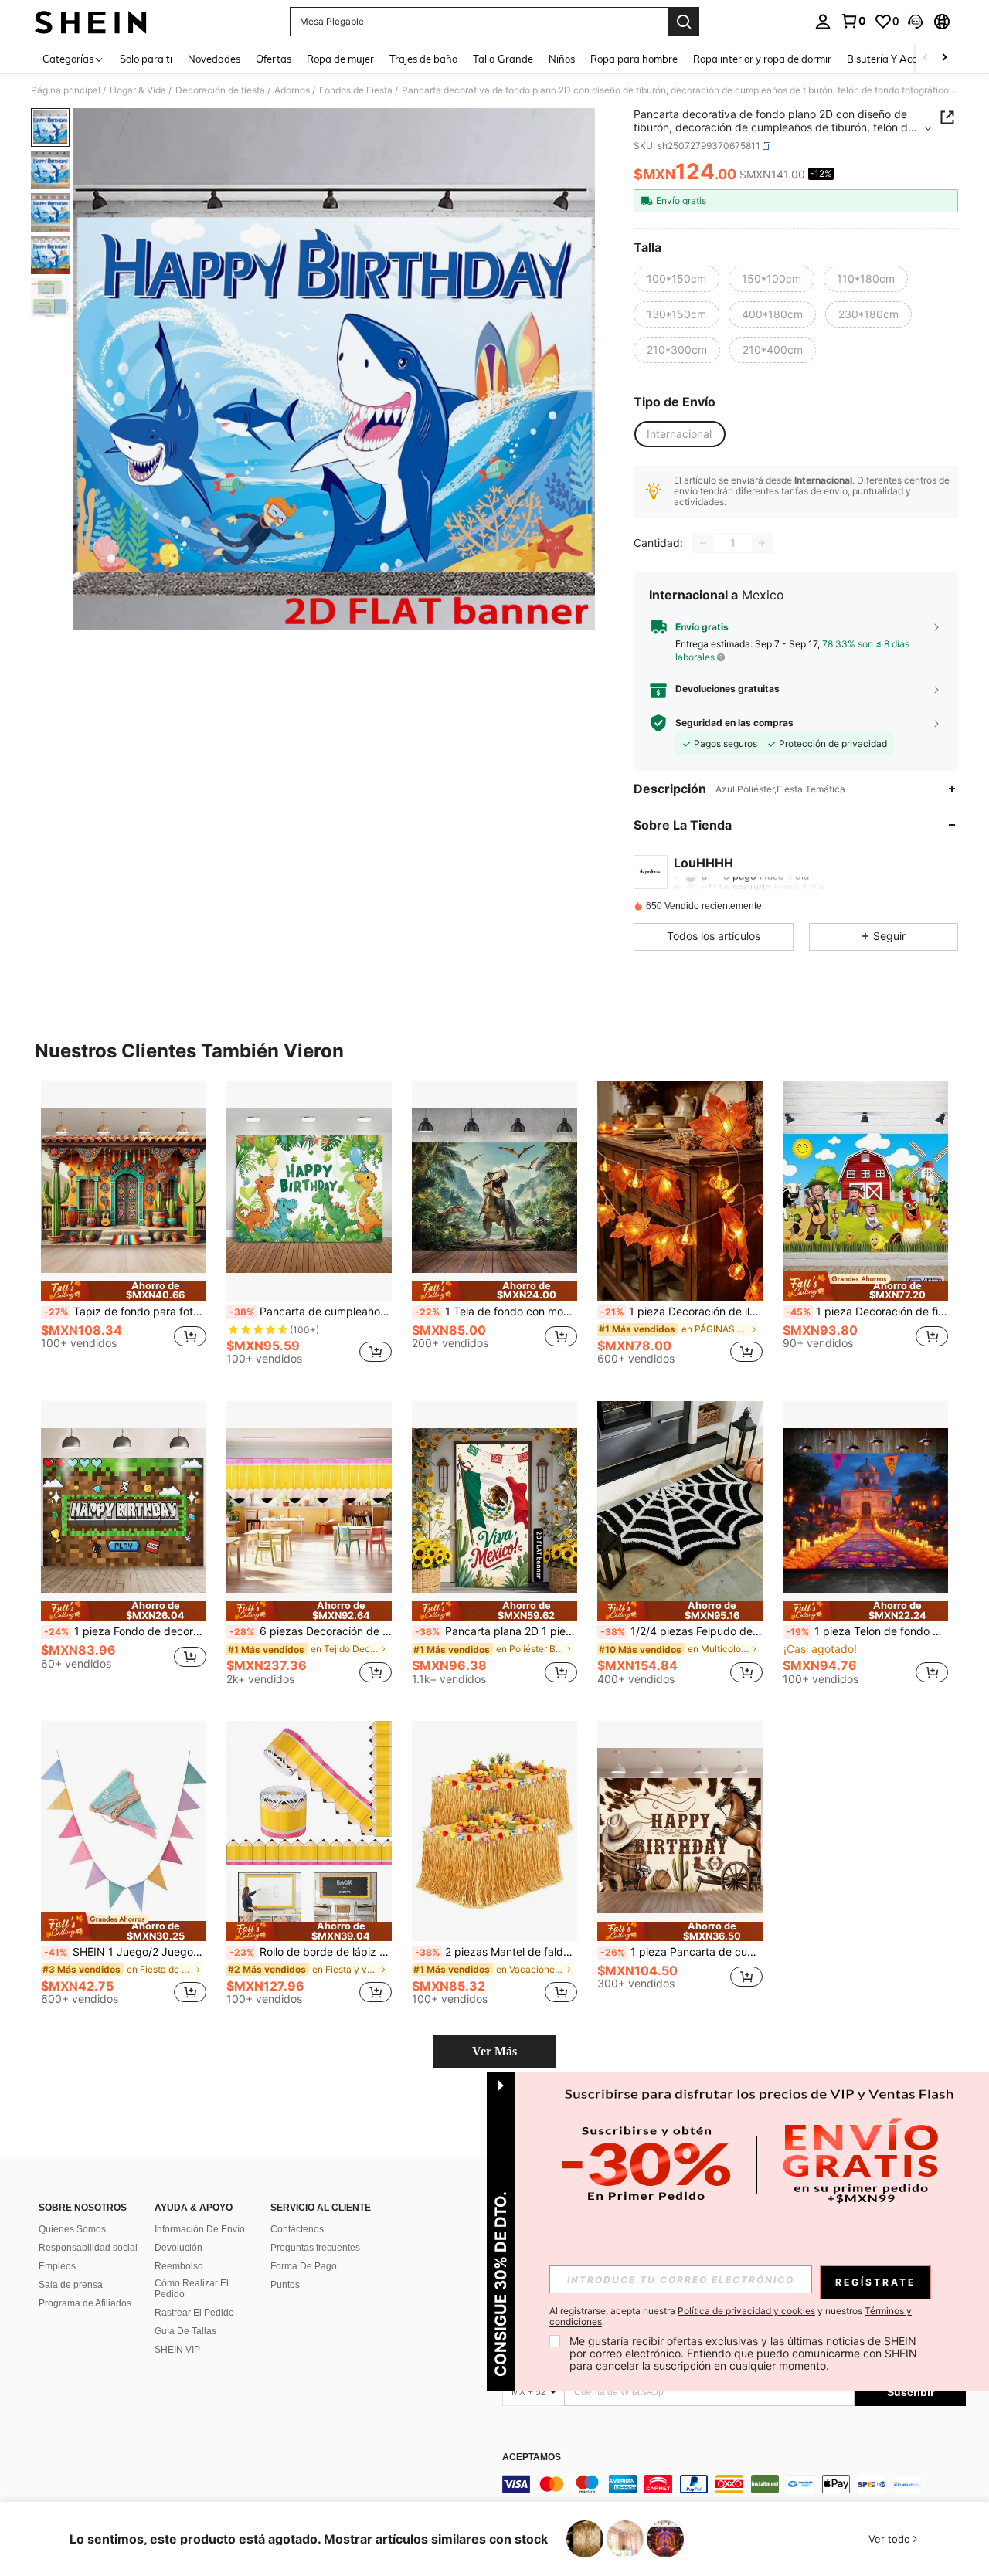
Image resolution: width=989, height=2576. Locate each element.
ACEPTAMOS (532, 2457)
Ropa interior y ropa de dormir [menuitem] (762, 59)
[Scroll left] (926, 58)
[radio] (676, 279)
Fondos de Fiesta (356, 90)
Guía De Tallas (185, 2331)
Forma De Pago (304, 2266)
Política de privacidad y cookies (746, 2311)
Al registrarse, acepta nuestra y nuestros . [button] (731, 2316)
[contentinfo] (734, 2484)
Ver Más (494, 2051)
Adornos (292, 90)
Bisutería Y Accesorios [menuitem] (897, 59)
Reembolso (179, 2266)
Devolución (178, 2248)
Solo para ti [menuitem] (146, 59)
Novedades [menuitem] (214, 59)
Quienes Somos (72, 2229)
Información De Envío (200, 2229)
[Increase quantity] (762, 543)
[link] (853, 21)
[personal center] (823, 22)
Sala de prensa (71, 2285)
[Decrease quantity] (703, 543)
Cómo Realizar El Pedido (192, 2289)
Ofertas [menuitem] (274, 59)
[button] (916, 22)
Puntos (285, 2285)
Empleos (57, 2266)
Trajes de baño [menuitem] (423, 59)
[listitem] (124, 1229)
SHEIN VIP (177, 2350)
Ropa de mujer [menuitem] (340, 59)
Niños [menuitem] (562, 59)
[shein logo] (91, 22)
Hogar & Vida (138, 90)
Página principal (66, 90)
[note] (124, 1290)
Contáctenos (297, 2229)
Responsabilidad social (88, 2248)
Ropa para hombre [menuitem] (634, 59)
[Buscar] (684, 22)
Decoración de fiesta (220, 90)
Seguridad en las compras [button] (734, 723)
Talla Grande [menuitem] (503, 59)
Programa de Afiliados (85, 2303)
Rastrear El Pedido (194, 2313)
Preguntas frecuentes (315, 2248)
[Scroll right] (944, 58)
